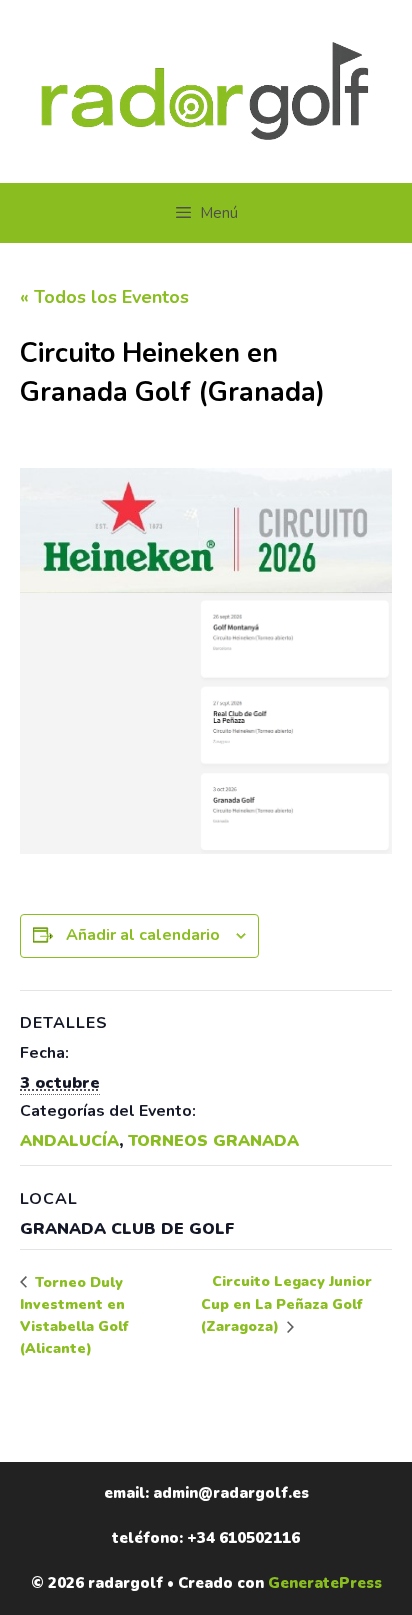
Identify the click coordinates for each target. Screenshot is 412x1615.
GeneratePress (325, 1583)
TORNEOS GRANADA (213, 1141)
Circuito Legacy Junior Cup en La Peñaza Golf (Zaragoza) (286, 1304)
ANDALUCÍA (69, 1141)
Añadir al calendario (143, 935)
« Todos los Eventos (104, 297)
